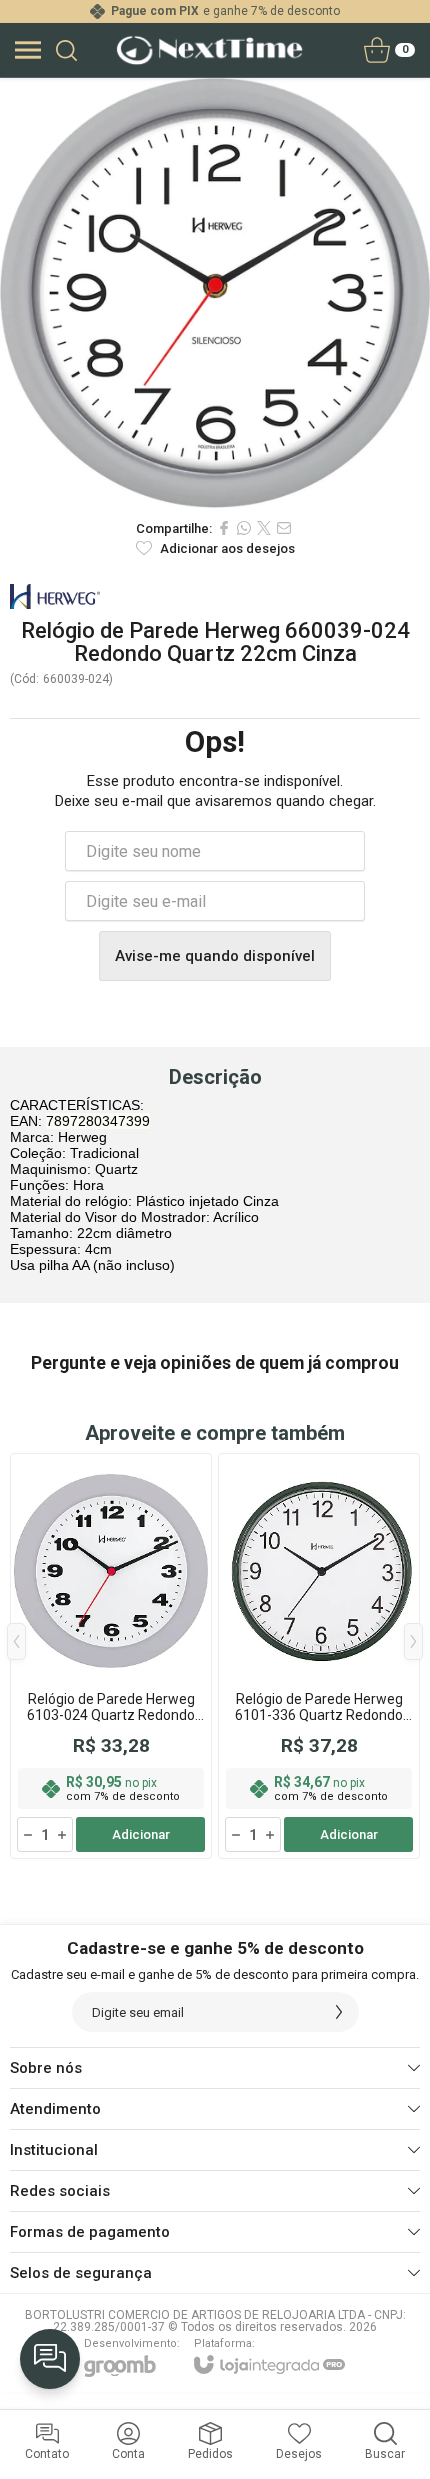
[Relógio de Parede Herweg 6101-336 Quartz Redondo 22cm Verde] (319, 1656)
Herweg (55, 596)
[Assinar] (339, 2012)
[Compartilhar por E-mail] (284, 528)
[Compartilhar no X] (264, 528)
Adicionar (141, 1834)
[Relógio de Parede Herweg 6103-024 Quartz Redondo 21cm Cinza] (111, 1656)
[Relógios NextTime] (209, 50)
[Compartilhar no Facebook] (224, 528)
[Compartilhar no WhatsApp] (244, 528)
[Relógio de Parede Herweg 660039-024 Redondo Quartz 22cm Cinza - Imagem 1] (215, 293)
